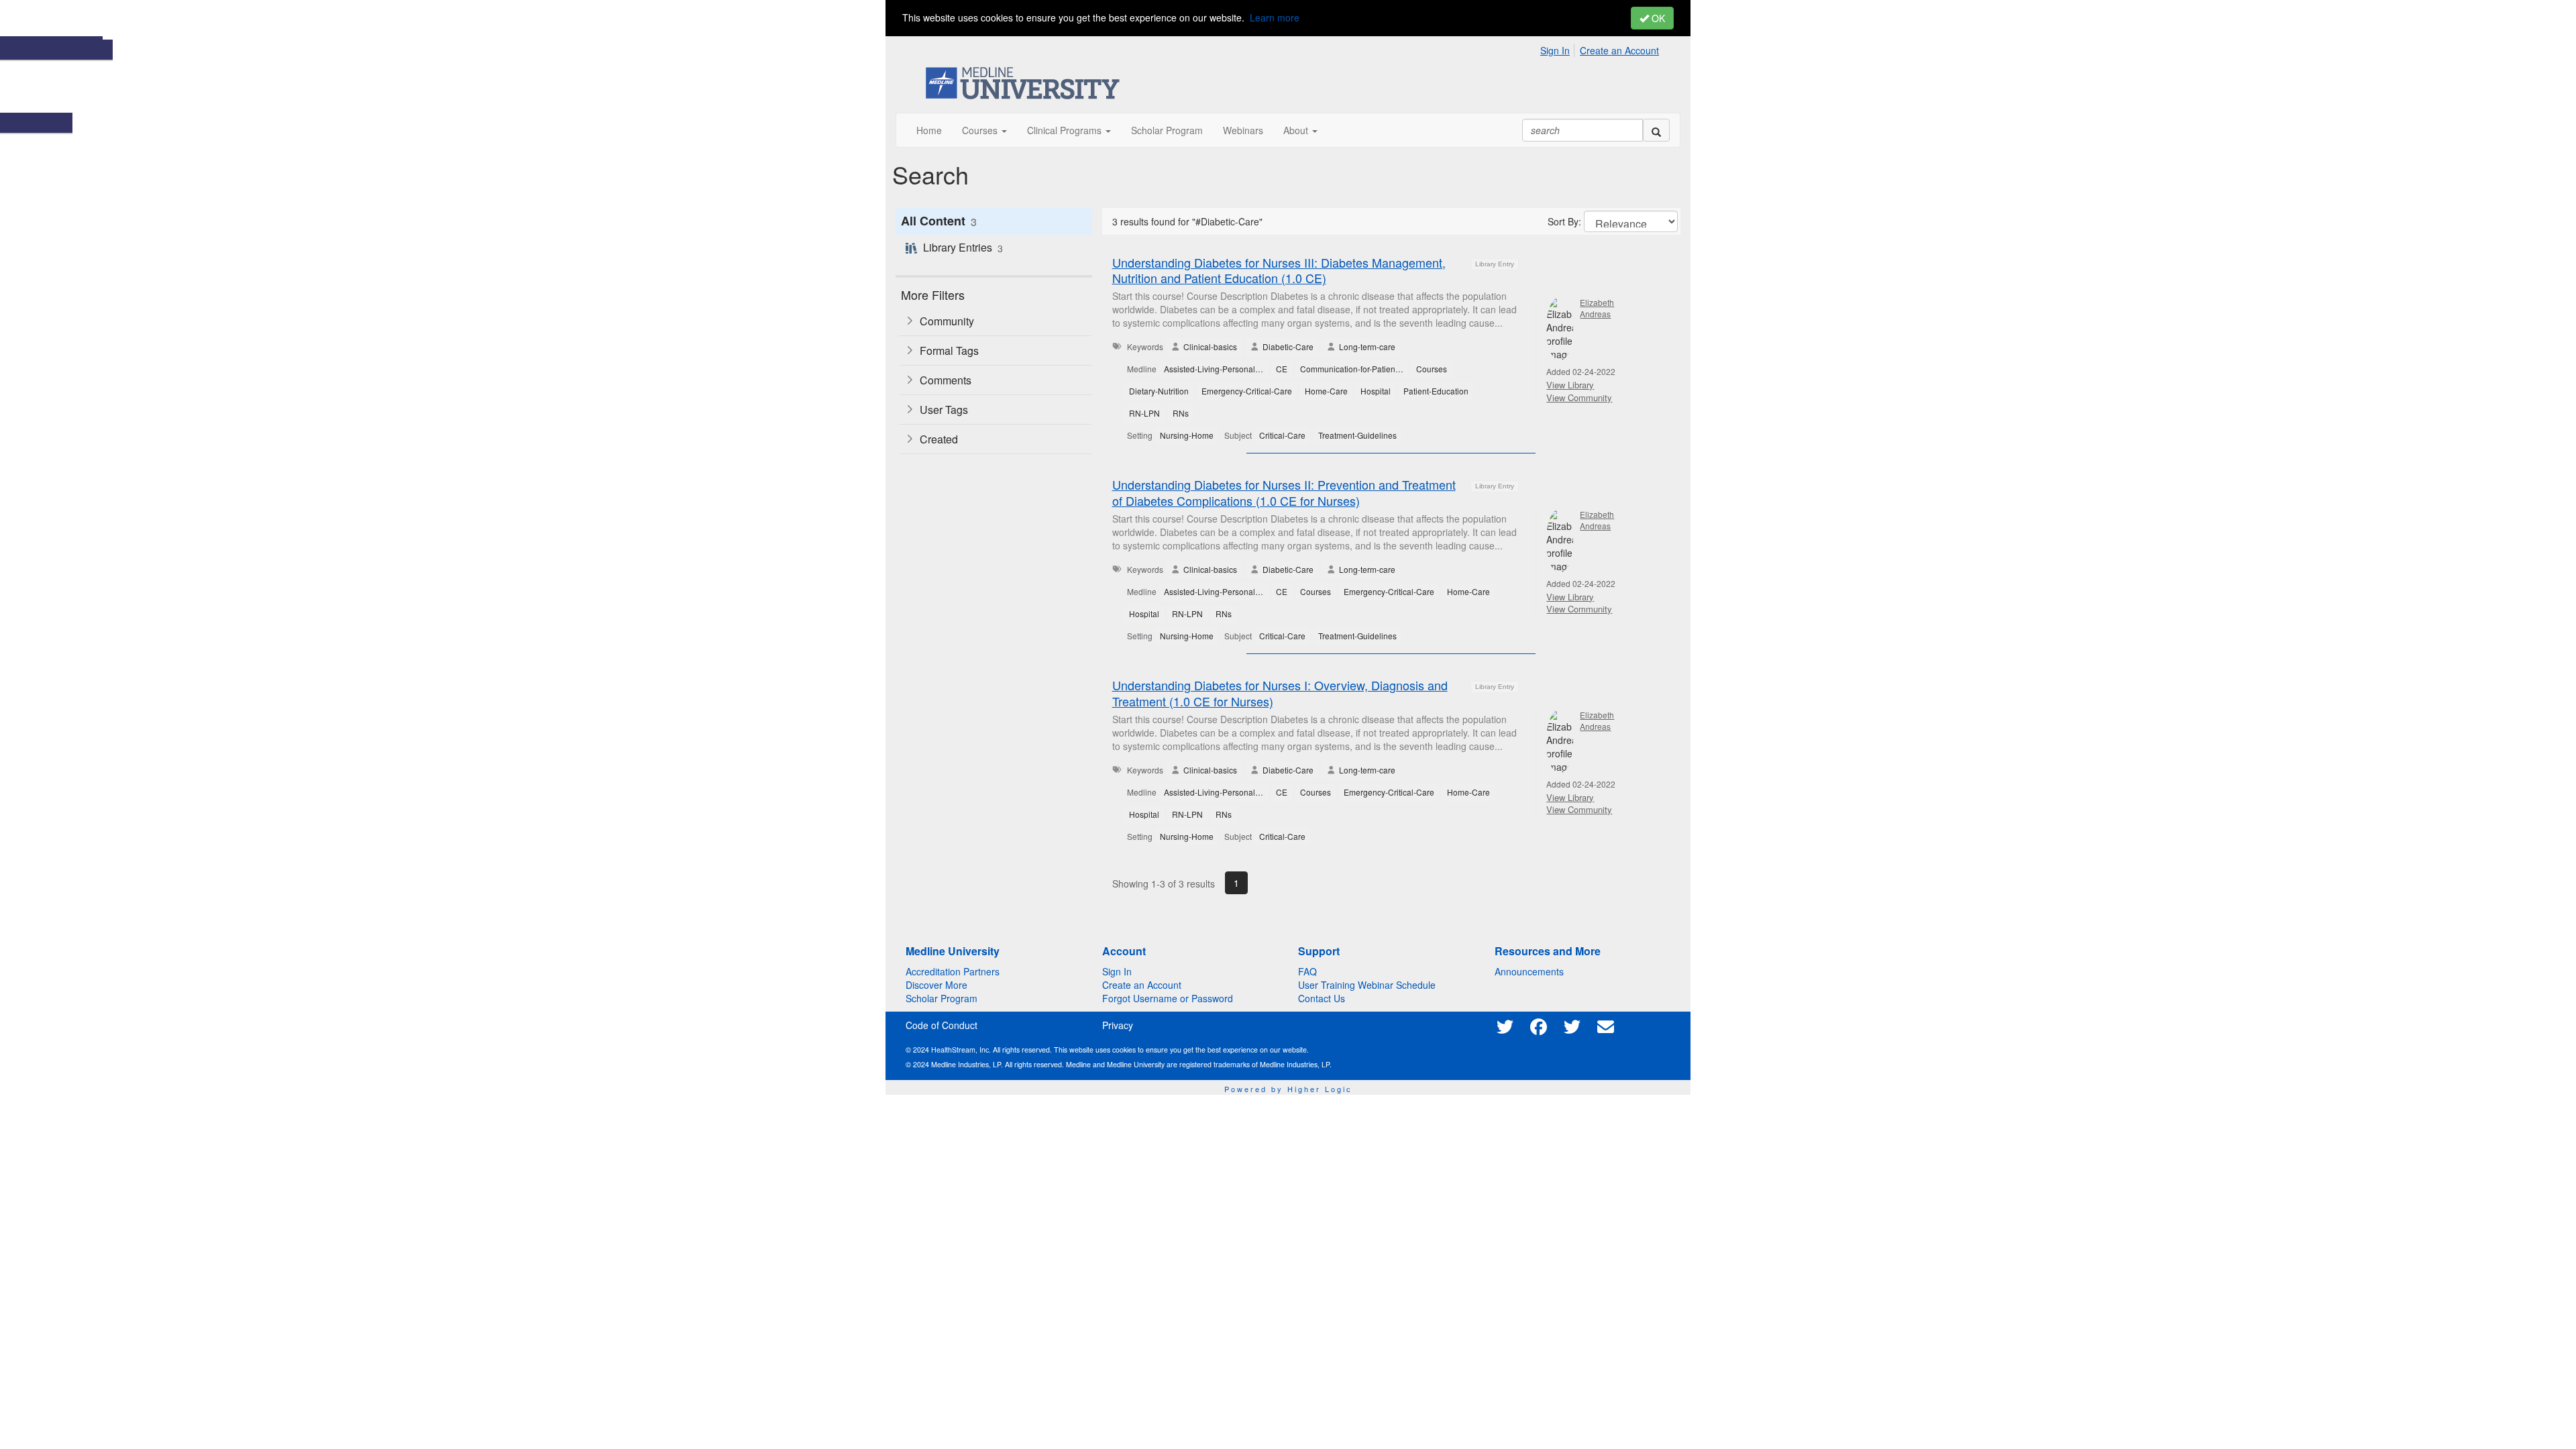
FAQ (1307, 971)
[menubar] (1603, 48)
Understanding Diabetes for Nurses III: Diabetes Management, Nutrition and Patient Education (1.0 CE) (1279, 270)
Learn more (1275, 17)
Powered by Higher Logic (1288, 1089)
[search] (1656, 130)
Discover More (936, 985)
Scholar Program (942, 998)
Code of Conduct (942, 1025)
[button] (984, 130)
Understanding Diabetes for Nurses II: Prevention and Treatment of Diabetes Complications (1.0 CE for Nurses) (1284, 492)
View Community (1579, 397)
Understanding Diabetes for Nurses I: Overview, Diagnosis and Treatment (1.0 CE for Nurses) (1280, 693)
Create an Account (1619, 50)
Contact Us (1322, 998)
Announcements (1529, 971)
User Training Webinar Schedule (1367, 985)
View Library (1570, 385)
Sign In (1555, 50)
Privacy (1118, 1025)
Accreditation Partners (953, 971)
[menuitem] (1559, 48)
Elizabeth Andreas (1597, 308)
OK (1657, 18)
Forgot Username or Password (1168, 998)
